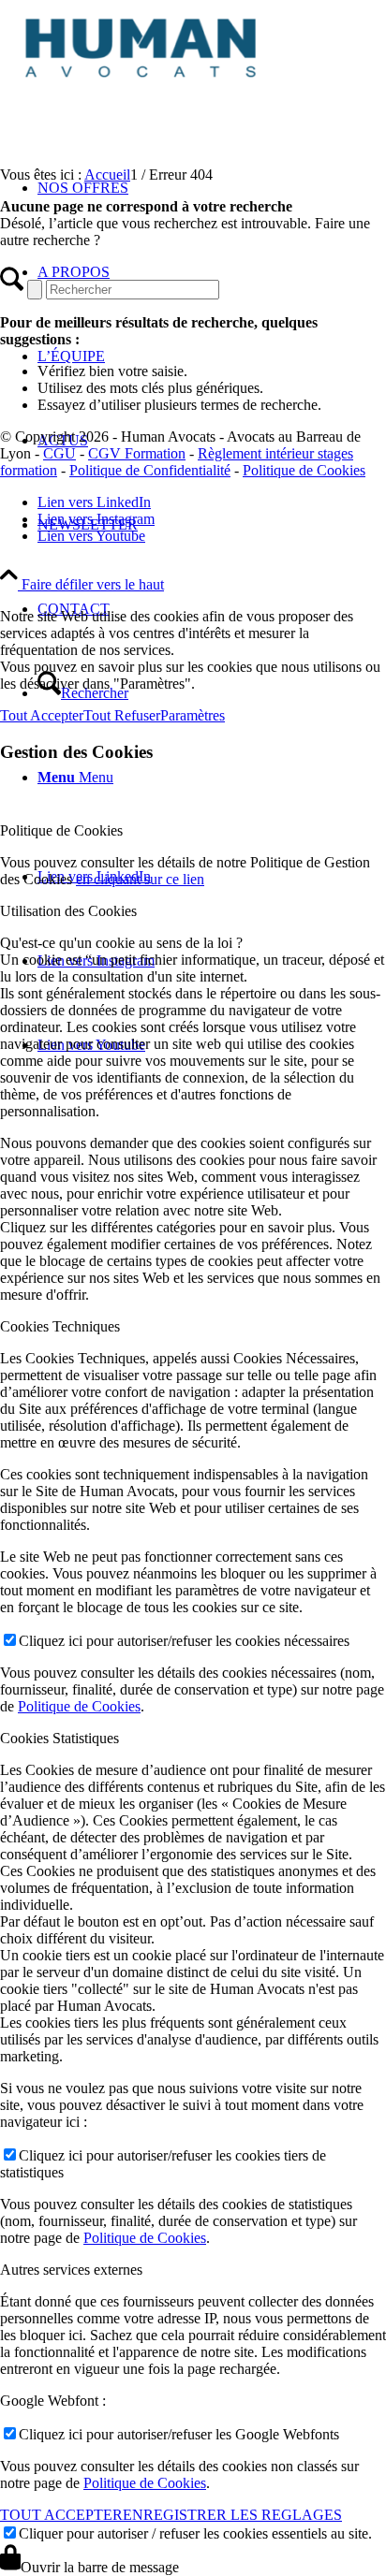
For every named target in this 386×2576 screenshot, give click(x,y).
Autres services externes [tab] (71, 2270)
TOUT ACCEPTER (61, 2515)
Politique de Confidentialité (150, 470)
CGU (59, 453)
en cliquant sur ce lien (140, 879)
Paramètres (193, 715)
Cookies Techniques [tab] (60, 1326)
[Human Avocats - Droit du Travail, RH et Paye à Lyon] (141, 88)
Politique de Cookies (304, 470)
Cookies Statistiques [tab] (59, 1738)
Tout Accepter (42, 715)
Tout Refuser (122, 715)
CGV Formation (137, 453)
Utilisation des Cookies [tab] (68, 911)
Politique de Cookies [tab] (61, 830)
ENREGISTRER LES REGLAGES (232, 2515)
